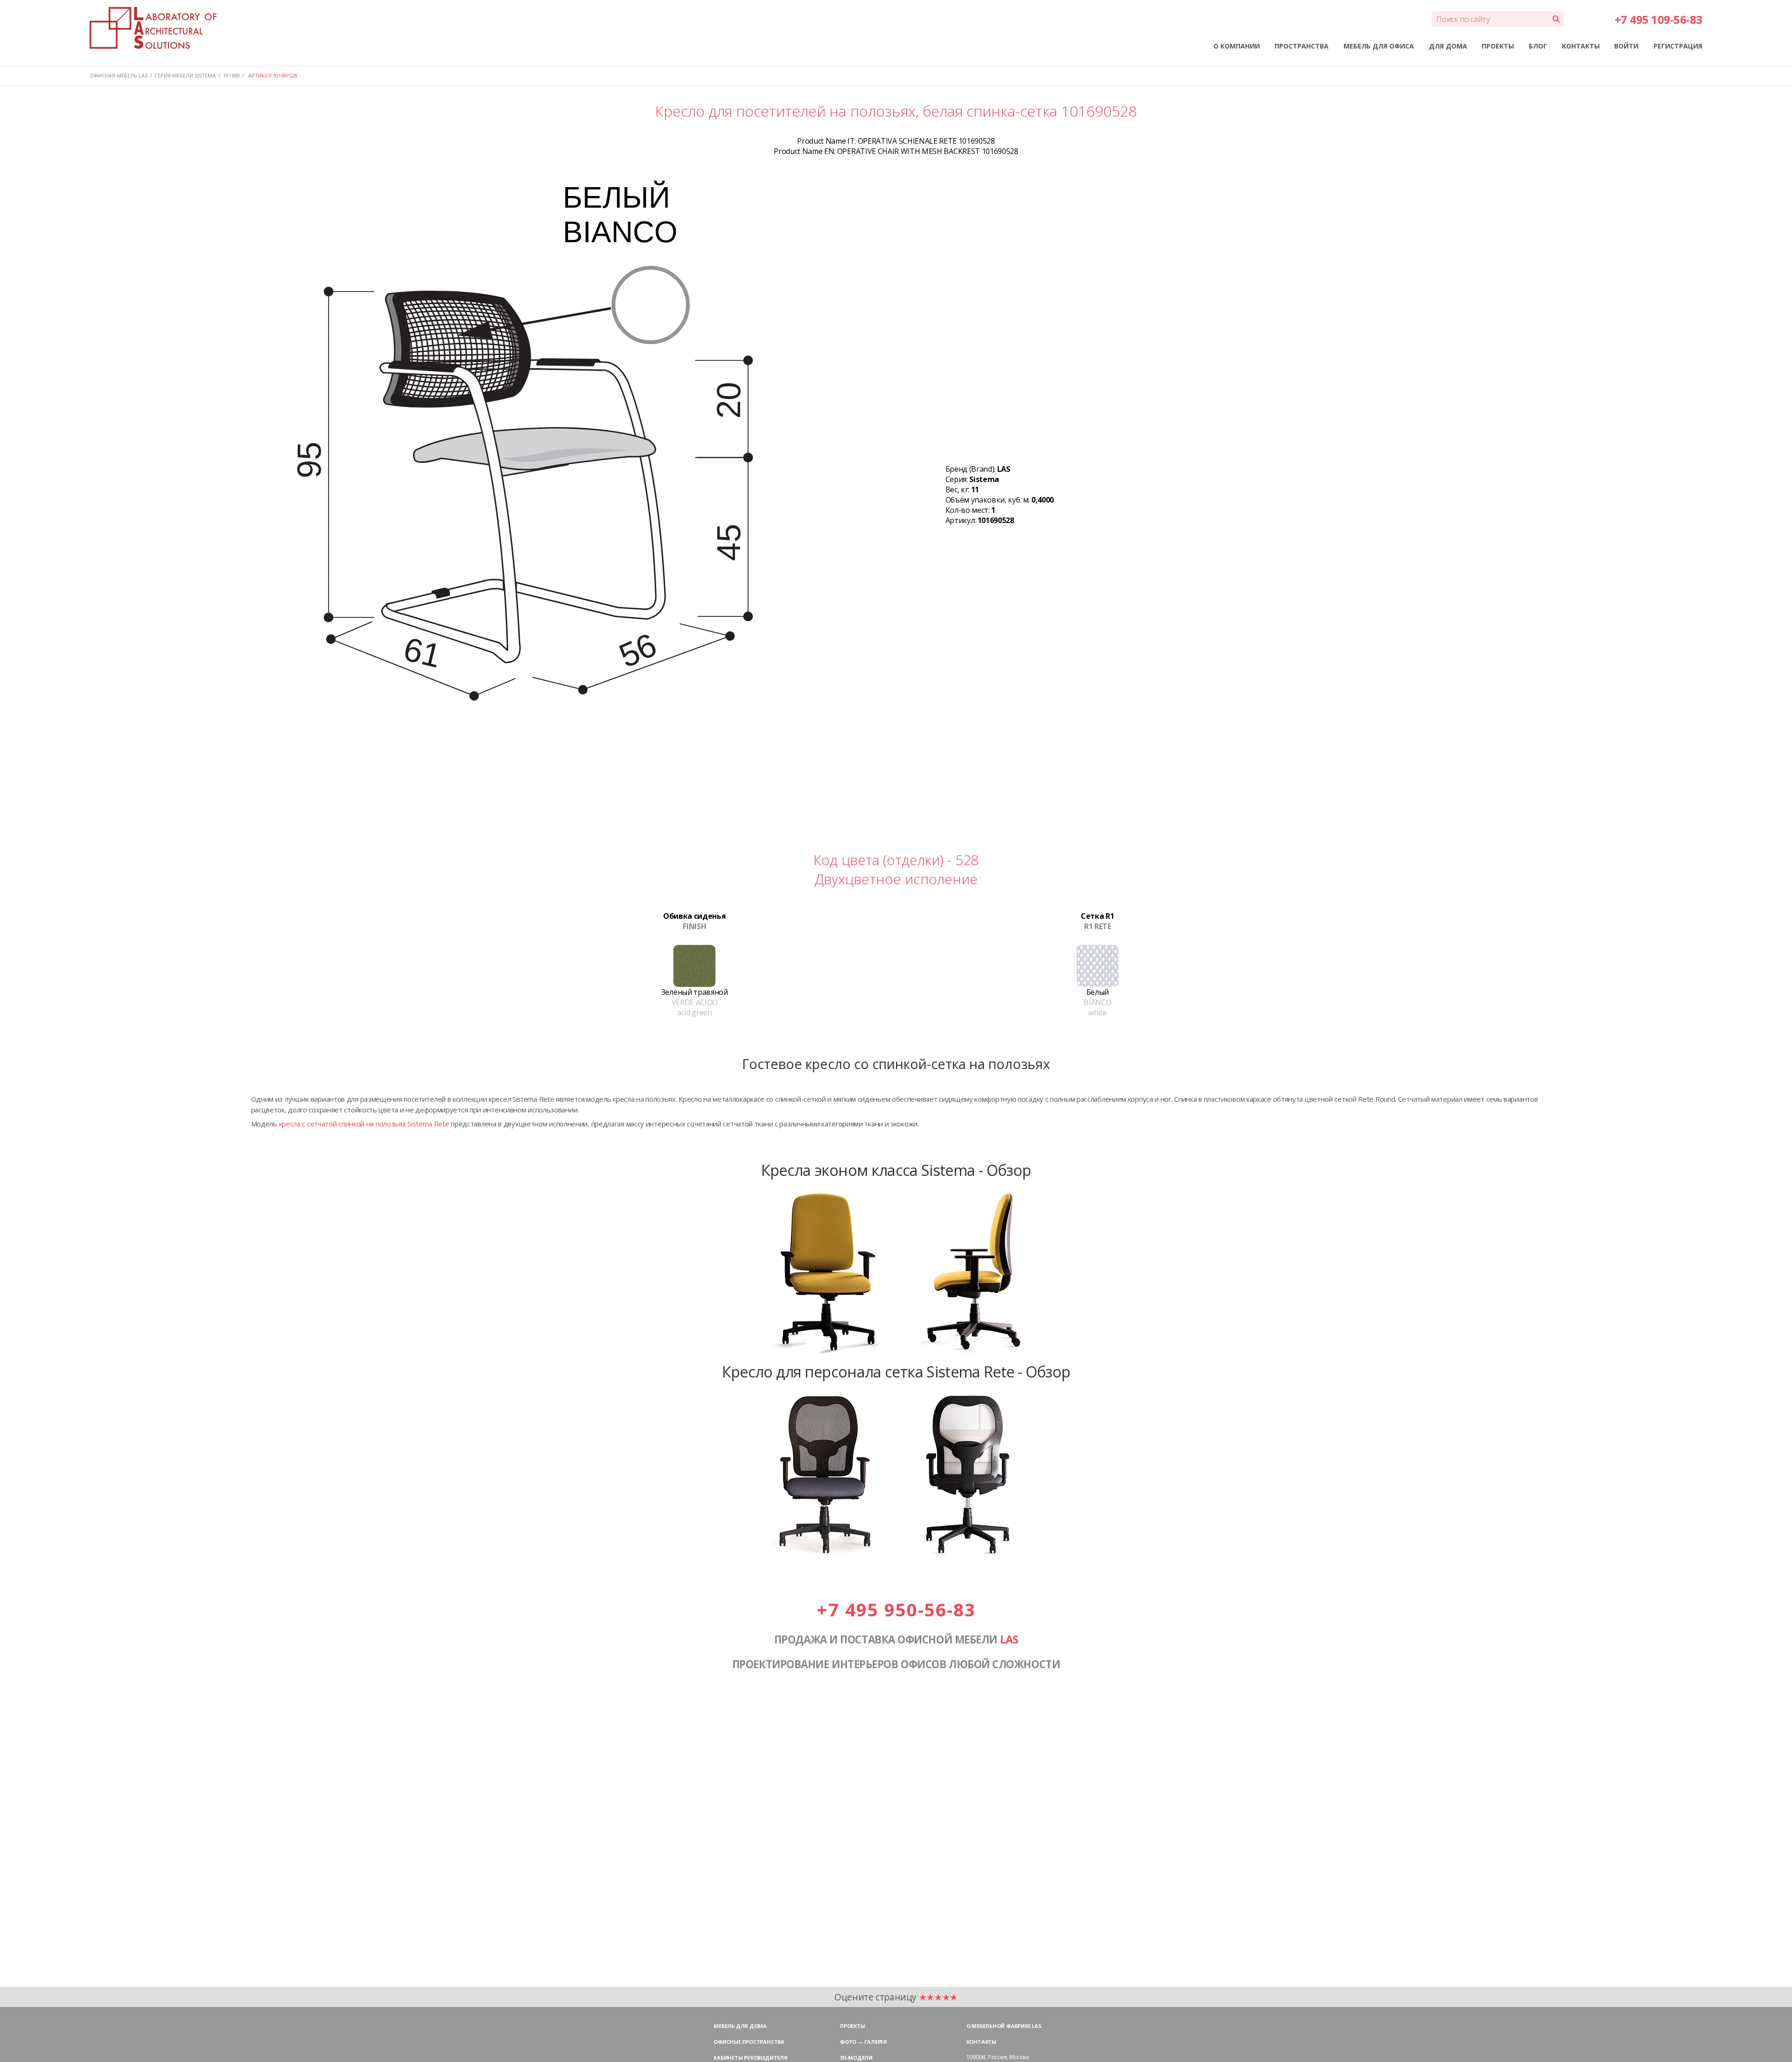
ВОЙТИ (1626, 46)
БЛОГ (1538, 46)
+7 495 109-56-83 (1659, 19)
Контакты (981, 2042)
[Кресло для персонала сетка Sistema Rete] (896, 1557)
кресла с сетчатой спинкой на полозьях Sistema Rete (364, 1124)
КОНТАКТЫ (1581, 46)
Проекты (852, 2026)
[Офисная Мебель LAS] (153, 28)
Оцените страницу (896, 1997)
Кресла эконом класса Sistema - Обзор (896, 1170)
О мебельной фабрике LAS (1004, 2026)
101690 (231, 75)
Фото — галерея (864, 2042)
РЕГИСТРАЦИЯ (1678, 46)
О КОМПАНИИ (1237, 46)
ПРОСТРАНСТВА (1302, 46)
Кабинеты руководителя (750, 2058)
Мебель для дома (740, 2026)
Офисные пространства (749, 2042)
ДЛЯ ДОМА (1448, 46)
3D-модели (856, 2058)
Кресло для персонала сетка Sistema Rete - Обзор (896, 1371)
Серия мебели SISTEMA (185, 75)
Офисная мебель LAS (119, 75)
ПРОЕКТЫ (1498, 46)
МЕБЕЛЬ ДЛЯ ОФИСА (1379, 46)
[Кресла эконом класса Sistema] (896, 1355)
